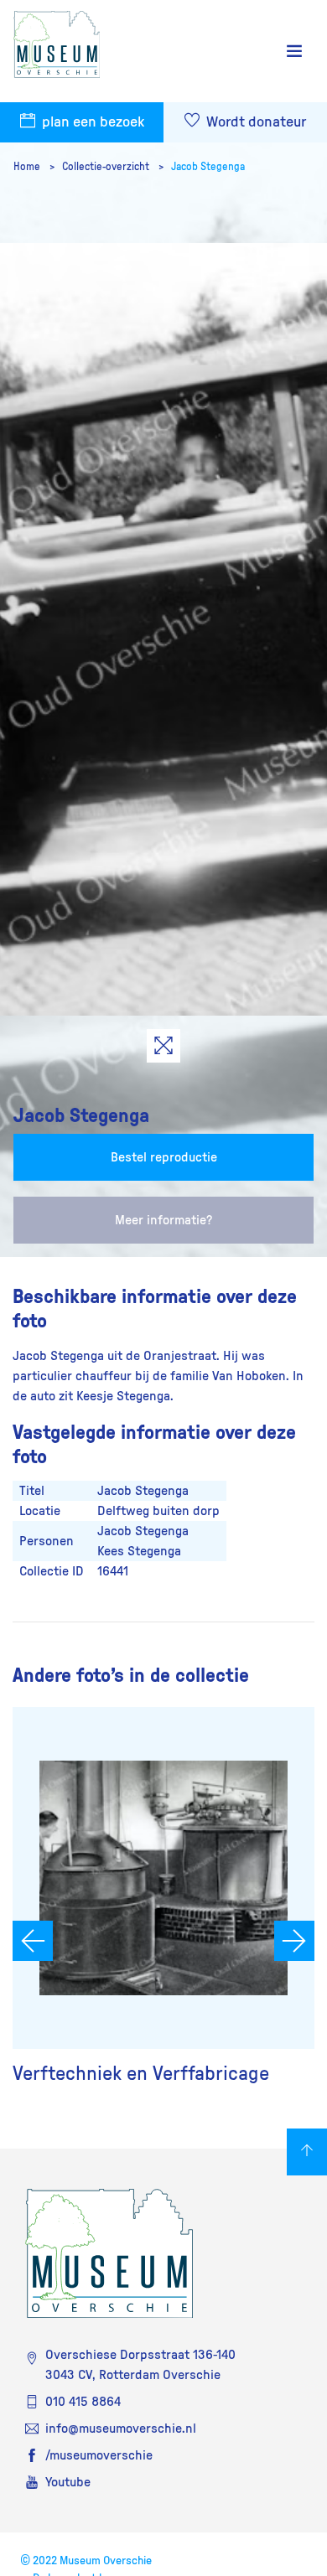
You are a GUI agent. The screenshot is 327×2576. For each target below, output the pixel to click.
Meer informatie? (163, 1220)
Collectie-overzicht (107, 167)
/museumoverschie (99, 2455)
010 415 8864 (83, 2402)
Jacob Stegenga (208, 167)
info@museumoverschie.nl (121, 2429)
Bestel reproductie (164, 1157)
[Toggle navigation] (294, 52)
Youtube (68, 2482)
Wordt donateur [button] (254, 122)
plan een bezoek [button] (91, 122)
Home (28, 167)
